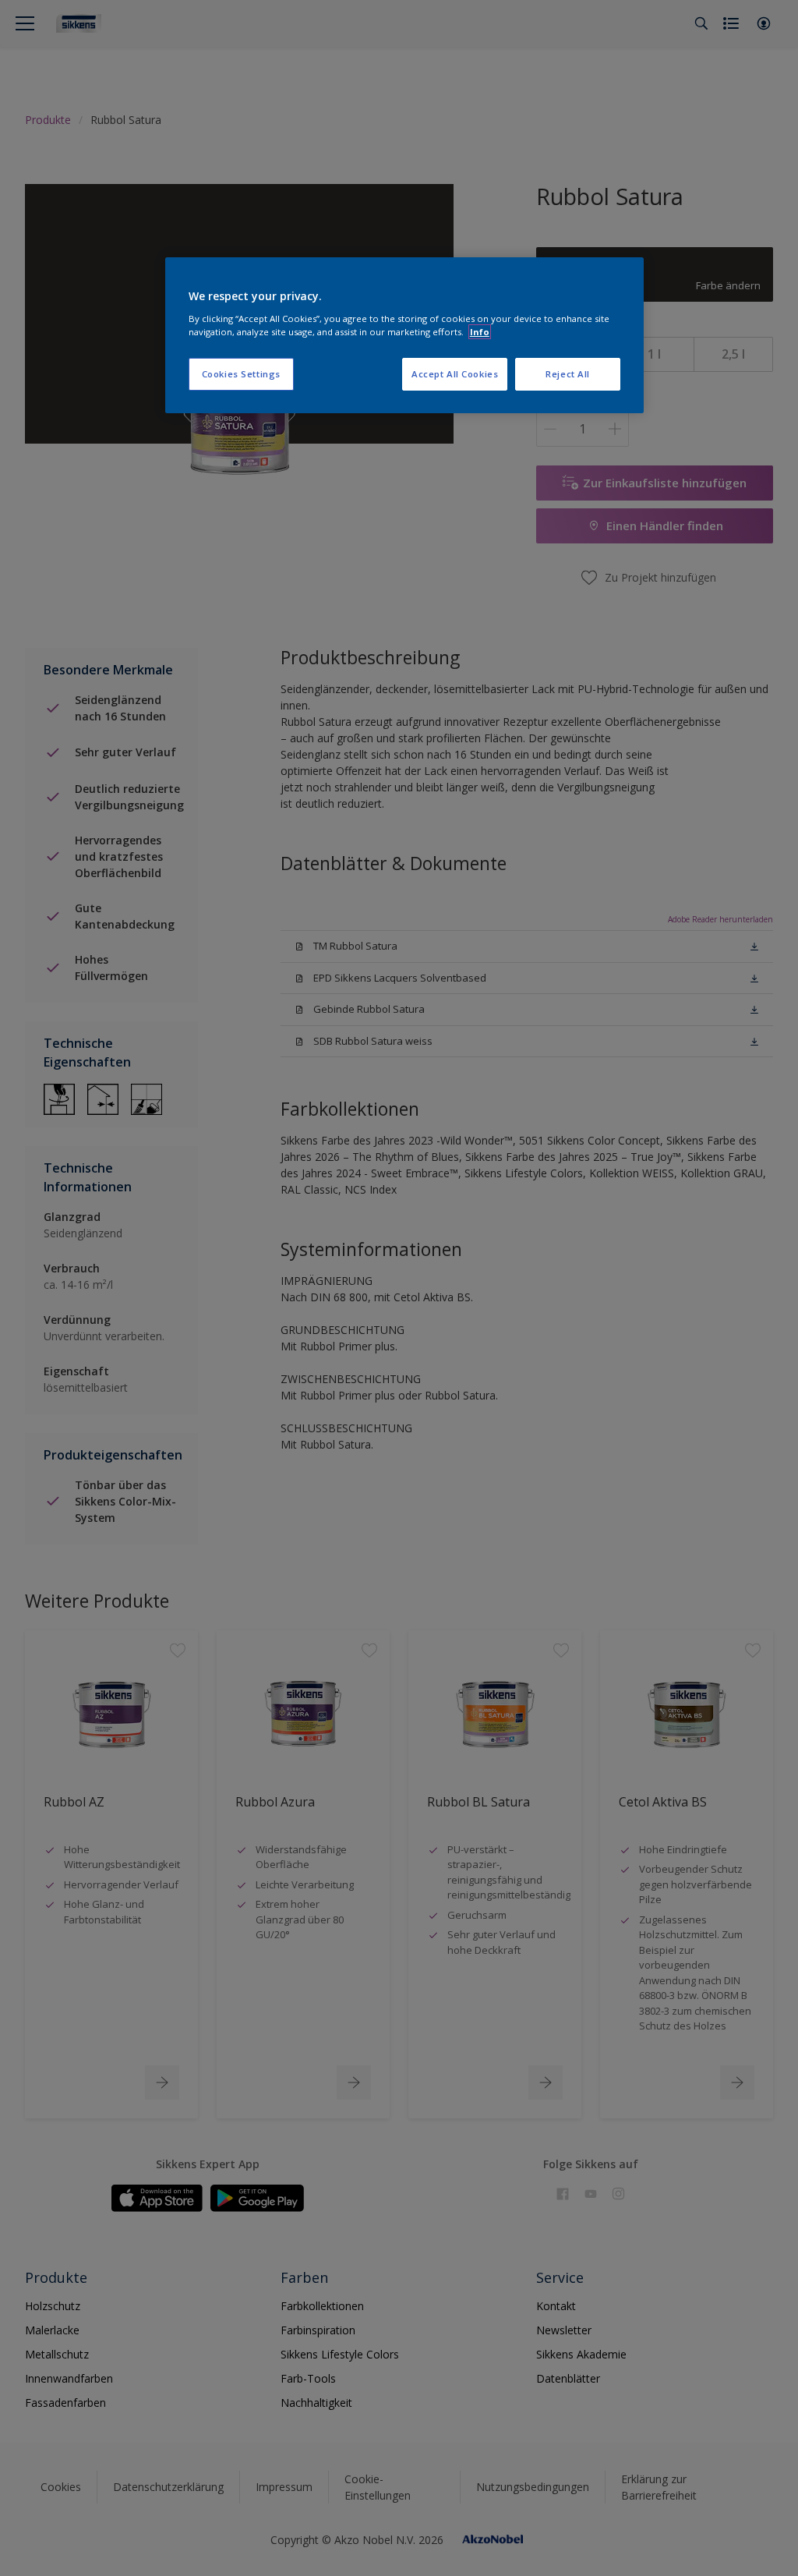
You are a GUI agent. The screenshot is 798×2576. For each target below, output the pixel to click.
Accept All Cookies (455, 374)
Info (480, 332)
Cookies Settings (241, 374)
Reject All (568, 374)
